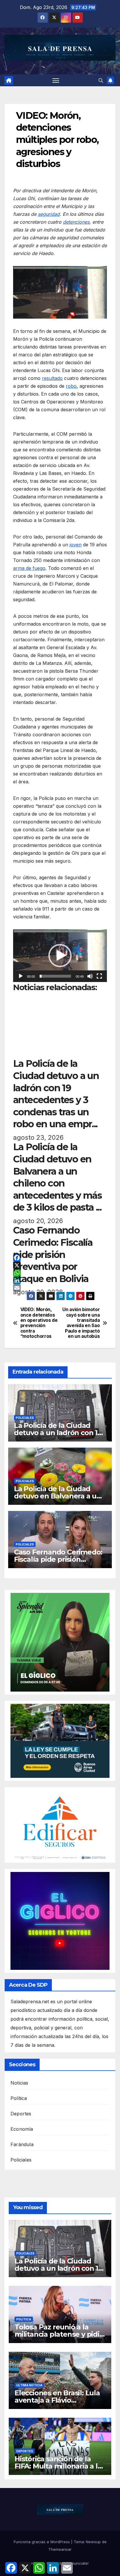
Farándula (22, 2144)
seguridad (49, 214)
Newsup (93, 2542)
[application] (60, 956)
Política (19, 2098)
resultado (52, 378)
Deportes (21, 2114)
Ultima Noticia (29, 2385)
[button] (101, 80)
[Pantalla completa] (99, 976)
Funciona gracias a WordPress (42, 2542)
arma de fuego (29, 568)
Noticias (20, 2083)
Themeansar (60, 2549)
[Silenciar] (90, 976)
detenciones (76, 222)
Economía (22, 2129)
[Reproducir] (21, 976)
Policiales (25, 1418)
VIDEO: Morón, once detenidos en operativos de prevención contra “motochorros (39, 1323)
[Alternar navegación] (56, 80)
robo (71, 386)
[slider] (55, 976)
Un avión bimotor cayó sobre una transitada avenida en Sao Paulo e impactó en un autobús (81, 1323)
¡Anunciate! (78, 2563)
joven (76, 545)
